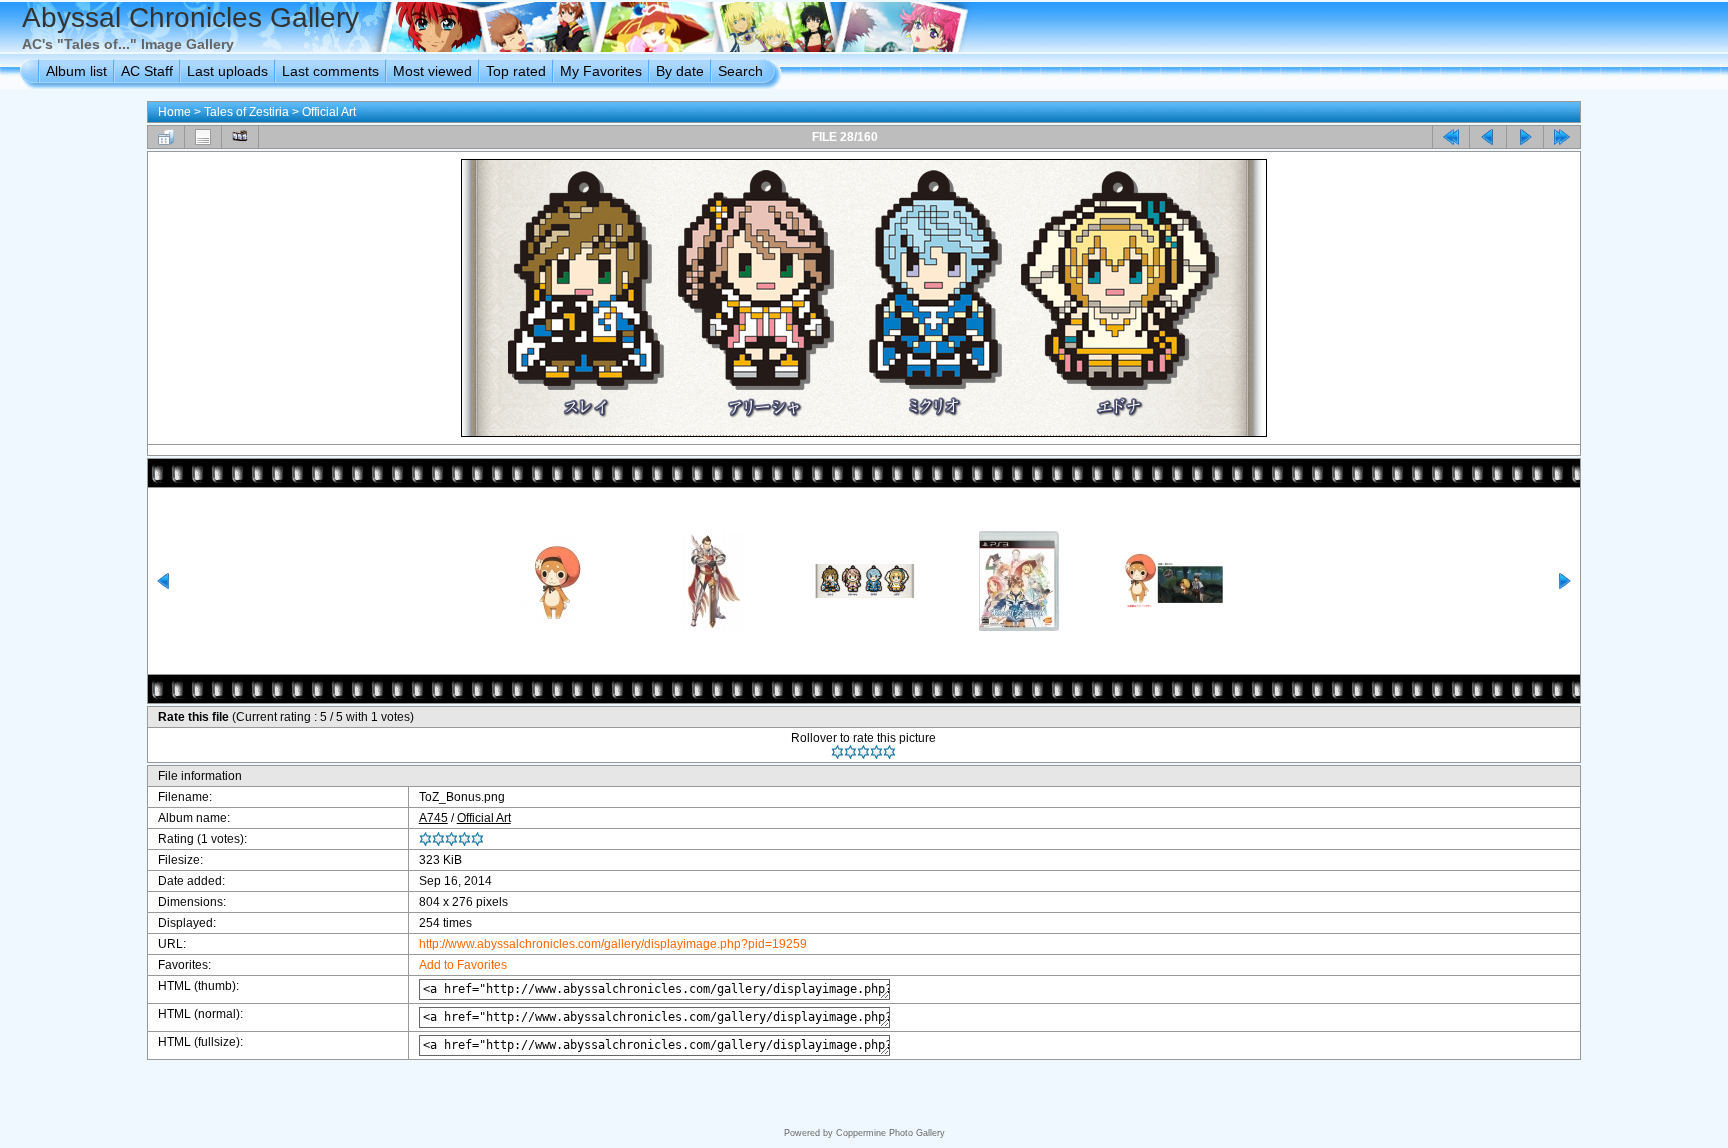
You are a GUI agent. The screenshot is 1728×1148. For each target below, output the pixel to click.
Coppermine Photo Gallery (890, 1133)
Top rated (516, 71)
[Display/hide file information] (203, 137)
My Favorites (601, 71)
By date (680, 71)
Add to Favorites (463, 965)
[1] (837, 752)
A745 (433, 818)
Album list (76, 71)
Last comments (330, 71)
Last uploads (227, 71)
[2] (850, 752)
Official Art (329, 112)
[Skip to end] (1562, 137)
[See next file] (1525, 137)
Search (740, 71)
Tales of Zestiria (246, 112)
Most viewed (432, 71)
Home (174, 112)
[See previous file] (1488, 137)
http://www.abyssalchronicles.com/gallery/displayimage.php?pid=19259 (613, 944)
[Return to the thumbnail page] (166, 137)
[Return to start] (1451, 137)
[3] (863, 752)
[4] (876, 752)
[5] (889, 752)
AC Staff (147, 71)
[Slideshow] (240, 137)
